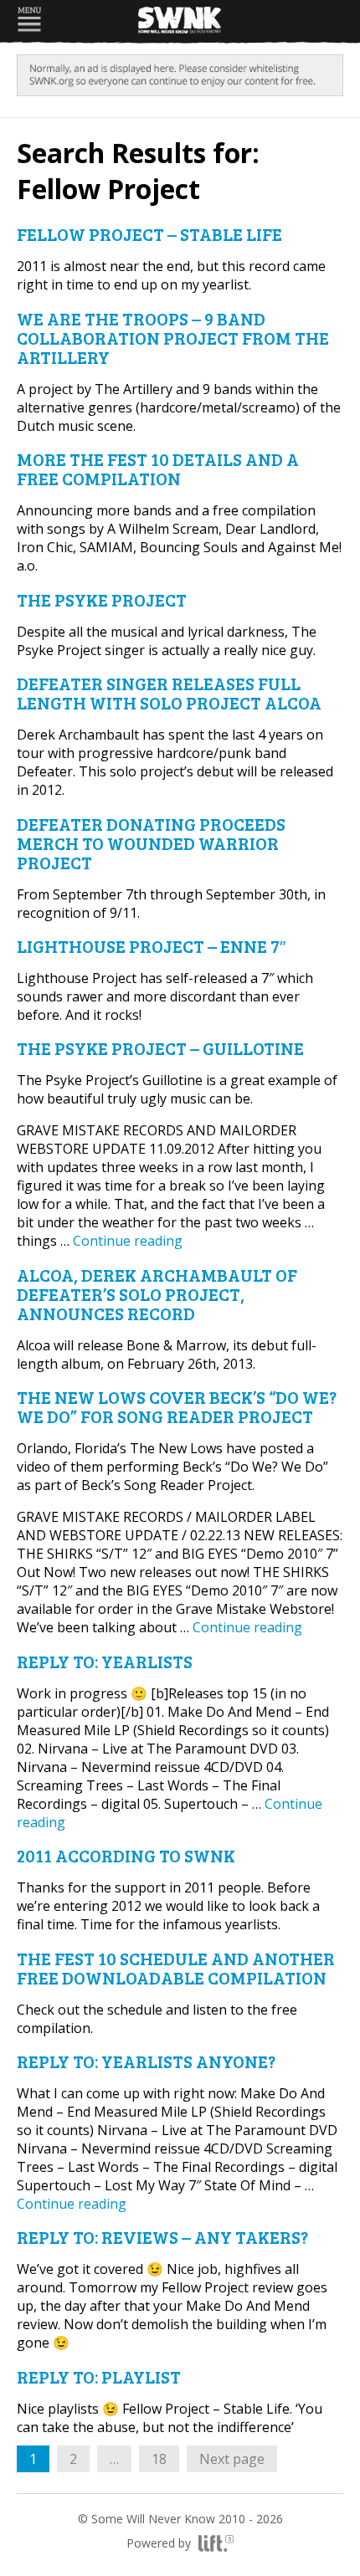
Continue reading (128, 1241)
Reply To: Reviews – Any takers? (162, 2237)
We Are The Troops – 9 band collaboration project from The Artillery (173, 338)
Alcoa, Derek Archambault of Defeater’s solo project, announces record (157, 1294)
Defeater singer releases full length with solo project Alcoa (169, 693)
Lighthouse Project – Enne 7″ (151, 946)
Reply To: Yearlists (105, 1661)
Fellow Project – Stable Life (149, 234)
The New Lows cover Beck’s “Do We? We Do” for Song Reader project (177, 1406)
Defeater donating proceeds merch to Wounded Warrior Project (151, 843)
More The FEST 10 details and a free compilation (158, 469)
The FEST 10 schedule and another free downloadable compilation (176, 1968)
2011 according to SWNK (126, 1855)
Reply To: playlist (99, 2376)
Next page (232, 2459)
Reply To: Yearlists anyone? (146, 2061)
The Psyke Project (102, 599)
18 (165, 2458)
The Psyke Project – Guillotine (160, 1048)
